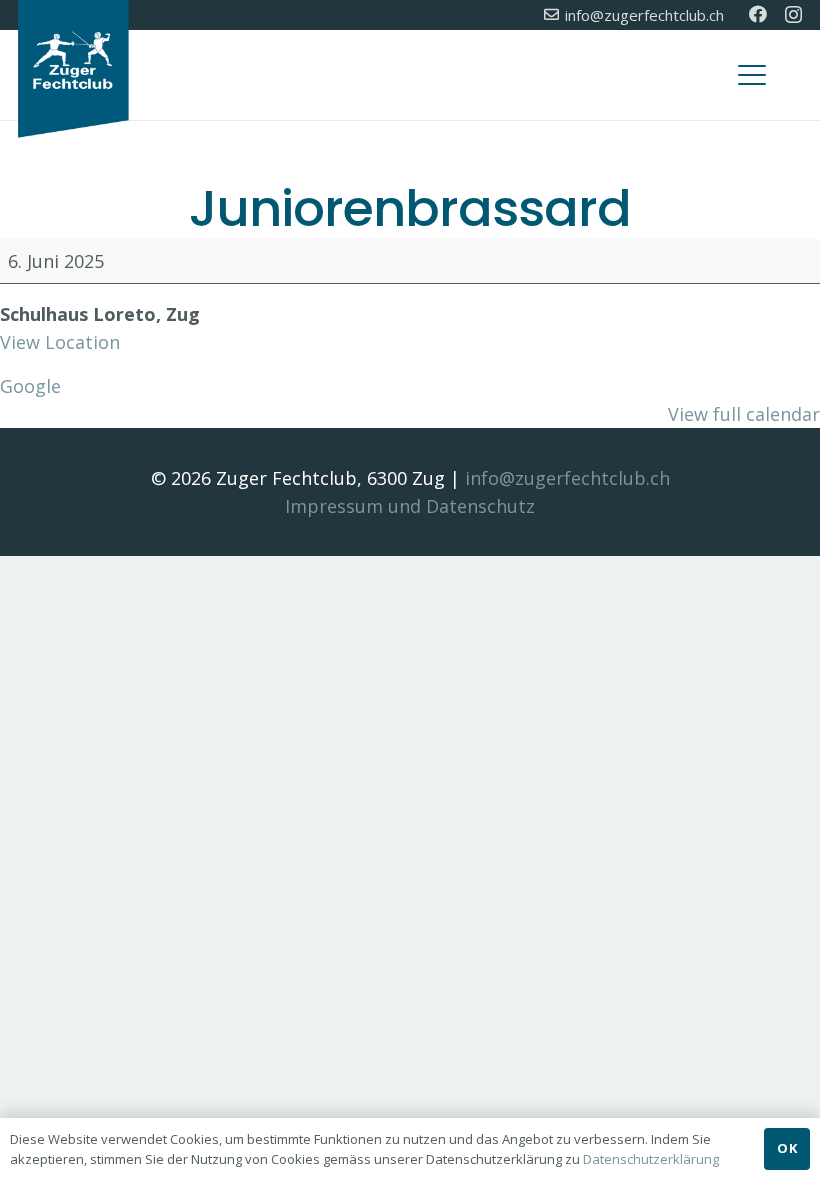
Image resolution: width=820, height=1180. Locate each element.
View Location (60, 342)
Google (30, 386)
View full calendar (744, 414)
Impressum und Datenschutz (410, 506)
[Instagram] (793, 15)
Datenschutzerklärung (651, 1159)
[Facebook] (758, 14)
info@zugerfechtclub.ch (567, 478)
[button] (752, 75)
